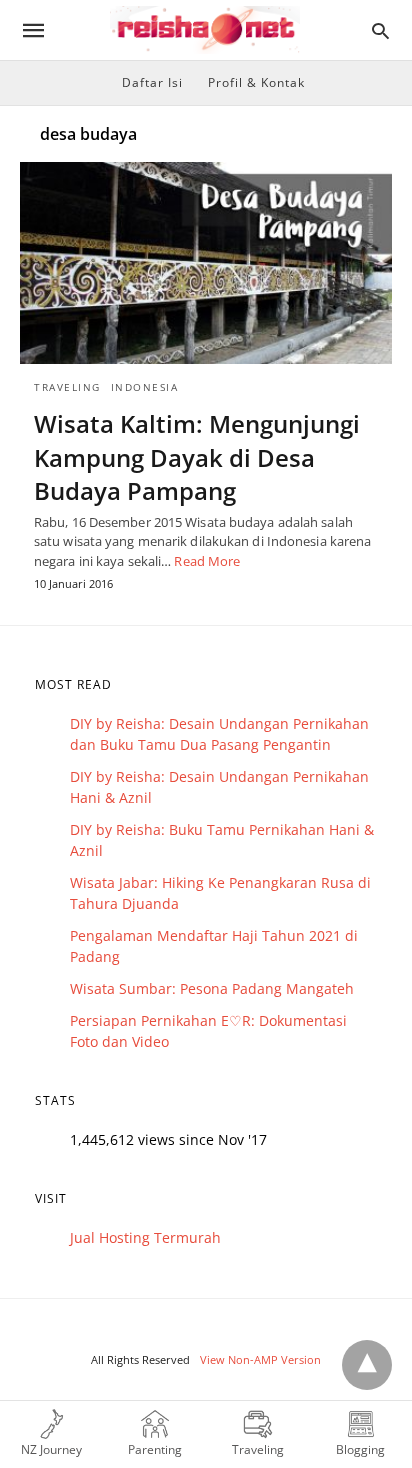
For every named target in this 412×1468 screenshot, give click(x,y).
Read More (207, 561)
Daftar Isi (152, 82)
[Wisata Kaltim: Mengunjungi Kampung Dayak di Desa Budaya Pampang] (206, 263)
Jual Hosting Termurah (145, 1237)
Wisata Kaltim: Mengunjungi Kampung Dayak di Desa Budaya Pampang (197, 457)
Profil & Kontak (256, 82)
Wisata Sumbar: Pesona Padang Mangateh (212, 988)
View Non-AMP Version (260, 1359)
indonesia (145, 387)
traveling (67, 387)
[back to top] (367, 1365)
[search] (380, 30)
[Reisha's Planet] (205, 30)
